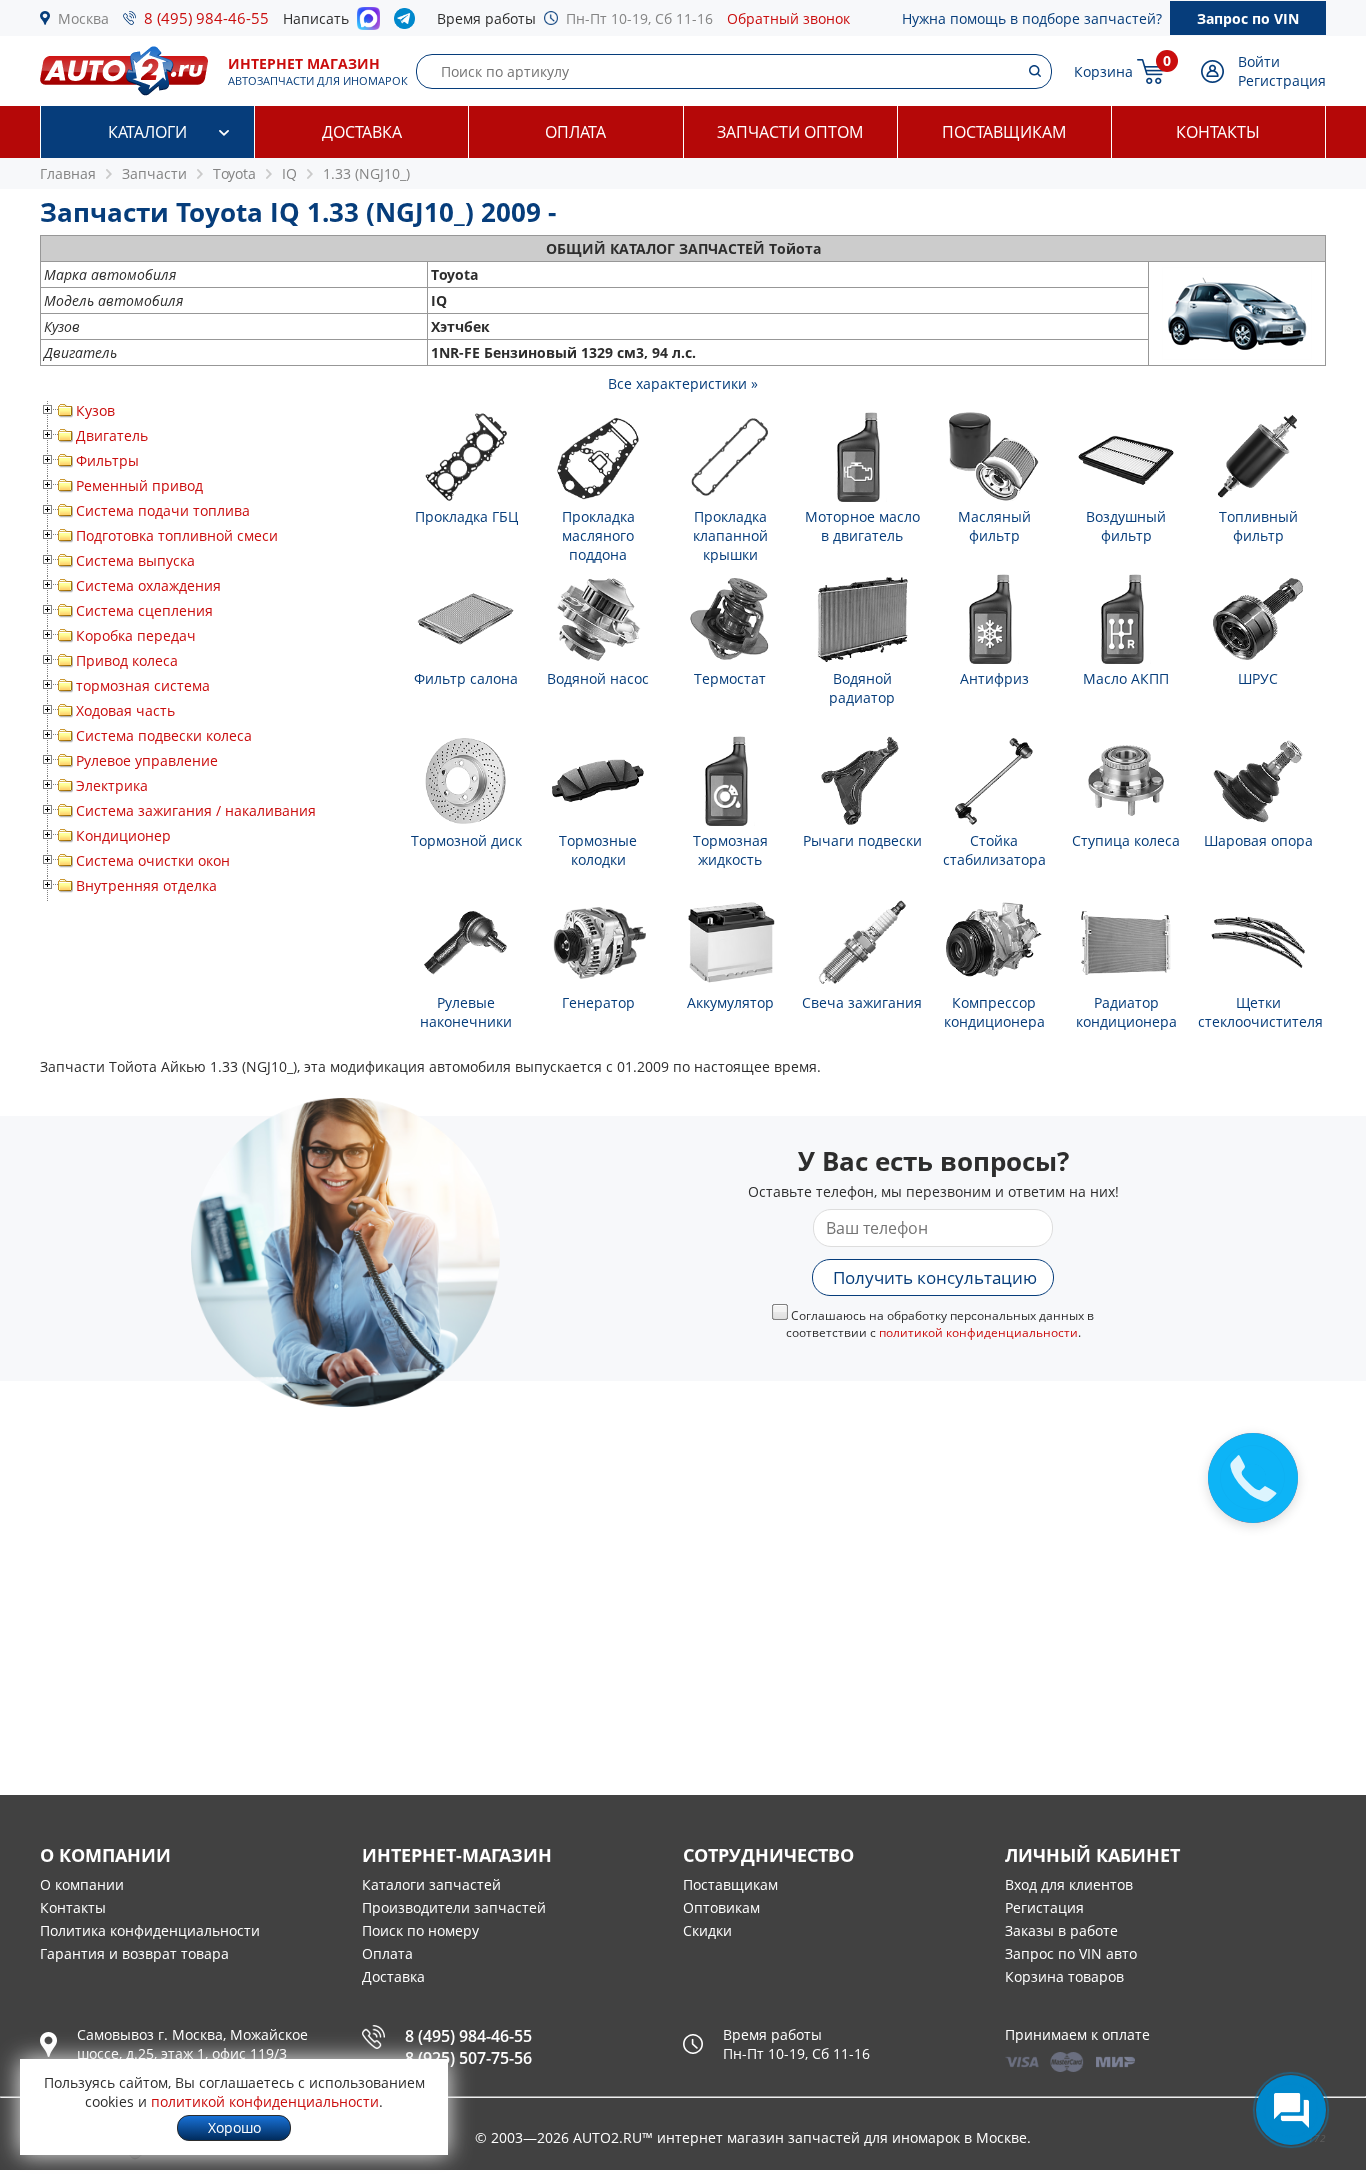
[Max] (368, 24)
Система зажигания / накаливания (196, 810)
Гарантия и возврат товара (134, 1953)
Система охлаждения (148, 585)
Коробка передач (136, 635)
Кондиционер (123, 835)
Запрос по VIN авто (1071, 1953)
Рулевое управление (147, 760)
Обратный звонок (788, 18)
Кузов (95, 410)
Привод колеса (127, 660)
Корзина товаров (1064, 1976)
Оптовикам (721, 1907)
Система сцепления (144, 610)
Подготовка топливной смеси (177, 535)
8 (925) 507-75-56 (468, 2058)
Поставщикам (1004, 132)
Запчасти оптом (790, 132)
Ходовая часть (125, 710)
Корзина (1103, 71)
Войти (1259, 61)
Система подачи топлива (163, 510)
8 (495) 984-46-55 (206, 18)
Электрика (112, 785)
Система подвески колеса (164, 735)
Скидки (707, 1930)
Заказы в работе (1061, 1930)
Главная (68, 173)
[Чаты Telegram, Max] (1291, 2110)
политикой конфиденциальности (978, 1332)
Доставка (362, 132)
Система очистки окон (153, 860)
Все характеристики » (683, 383)
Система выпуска (135, 560)
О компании (82, 1884)
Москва (83, 18)
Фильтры (107, 460)
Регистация (1044, 1907)
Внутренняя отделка (146, 885)
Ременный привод (139, 485)
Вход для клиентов (1069, 1884)
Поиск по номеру (420, 1930)
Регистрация (1282, 80)
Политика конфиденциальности (150, 1930)
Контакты (1218, 132)
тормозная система (143, 685)
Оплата (575, 132)
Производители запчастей (454, 1907)
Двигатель (112, 435)
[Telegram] (408, 23)
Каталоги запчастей (431, 1884)
